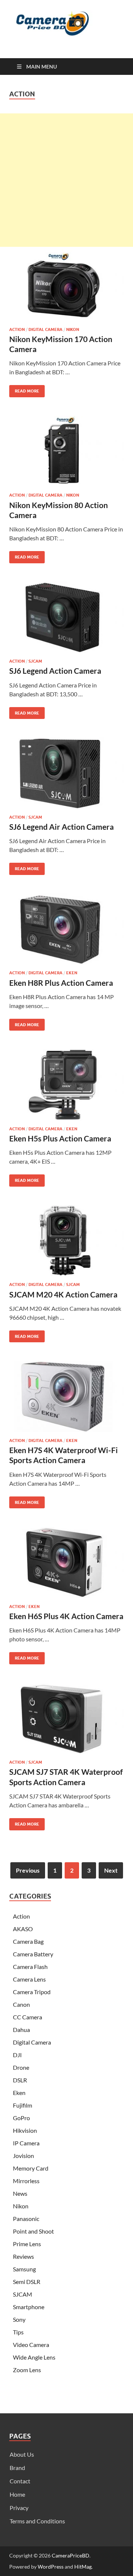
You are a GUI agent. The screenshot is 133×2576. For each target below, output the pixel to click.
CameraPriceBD (71, 2555)
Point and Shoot (33, 2231)
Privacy (19, 2508)
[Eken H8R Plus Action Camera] (66, 929)
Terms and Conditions (37, 2521)
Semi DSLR (27, 2282)
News (20, 2193)
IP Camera (26, 2143)
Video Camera (31, 2345)
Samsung (24, 2269)
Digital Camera (45, 329)
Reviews (23, 2256)
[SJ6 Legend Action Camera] (66, 617)
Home (17, 2494)
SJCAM (35, 661)
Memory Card (31, 2168)
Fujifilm (23, 2105)
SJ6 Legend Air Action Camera (62, 827)
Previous (28, 1870)
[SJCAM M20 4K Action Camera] (66, 1241)
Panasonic (26, 2219)
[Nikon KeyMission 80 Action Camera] (66, 451)
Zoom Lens (27, 2370)
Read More (24, 389)
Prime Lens (27, 2244)
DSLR (20, 2080)
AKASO (23, 1929)
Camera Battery (33, 1954)
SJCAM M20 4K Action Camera (63, 1294)
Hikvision (25, 2130)
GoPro (21, 2118)
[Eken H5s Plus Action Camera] (66, 1085)
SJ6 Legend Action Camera (55, 671)
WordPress (51, 2567)
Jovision (23, 2156)
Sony (19, 2319)
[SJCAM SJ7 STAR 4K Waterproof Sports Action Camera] (66, 1718)
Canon (21, 2004)
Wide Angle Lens (34, 2357)
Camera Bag (28, 1941)
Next (111, 1870)
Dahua (21, 2030)
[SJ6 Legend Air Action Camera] (66, 773)
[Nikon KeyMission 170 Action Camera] (66, 285)
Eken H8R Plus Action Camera (61, 983)
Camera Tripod (32, 1992)
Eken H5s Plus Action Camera (60, 1138)
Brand (17, 2468)
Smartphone (29, 2307)
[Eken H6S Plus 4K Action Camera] (66, 1562)
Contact (20, 2481)
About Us (22, 2454)
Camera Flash (30, 1967)
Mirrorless (26, 2181)
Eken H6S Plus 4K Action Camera (66, 1616)
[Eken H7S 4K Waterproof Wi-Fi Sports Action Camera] (66, 1396)
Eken (72, 973)
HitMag (83, 2567)
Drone (21, 2067)
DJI (17, 2055)
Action (17, 329)
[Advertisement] (66, 180)
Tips (18, 2332)
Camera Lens (29, 1979)
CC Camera (28, 2017)
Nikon (73, 329)
